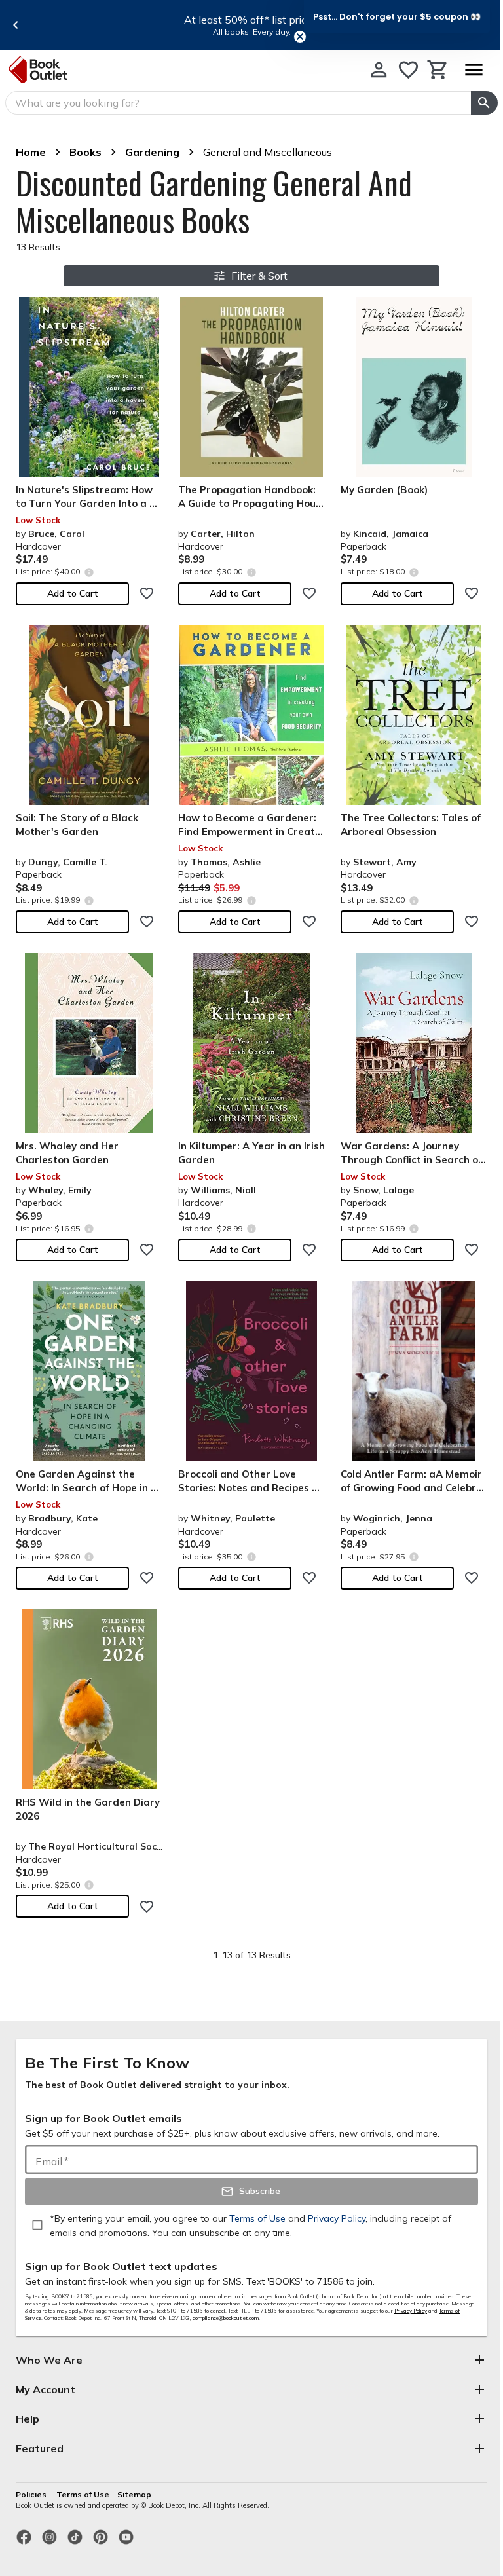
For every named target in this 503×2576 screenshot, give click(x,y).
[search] (484, 103)
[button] (397, 16)
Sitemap (134, 2494)
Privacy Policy (411, 2311)
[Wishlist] (408, 70)
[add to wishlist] (147, 593)
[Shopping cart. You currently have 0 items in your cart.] (438, 70)
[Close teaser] (300, 37)
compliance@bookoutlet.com (226, 2318)
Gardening (152, 152)
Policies (32, 2494)
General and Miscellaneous (268, 152)
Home (31, 152)
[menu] (474, 70)
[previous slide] (16, 25)
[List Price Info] (89, 572)
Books (85, 152)
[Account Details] (379, 70)
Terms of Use (83, 2494)
